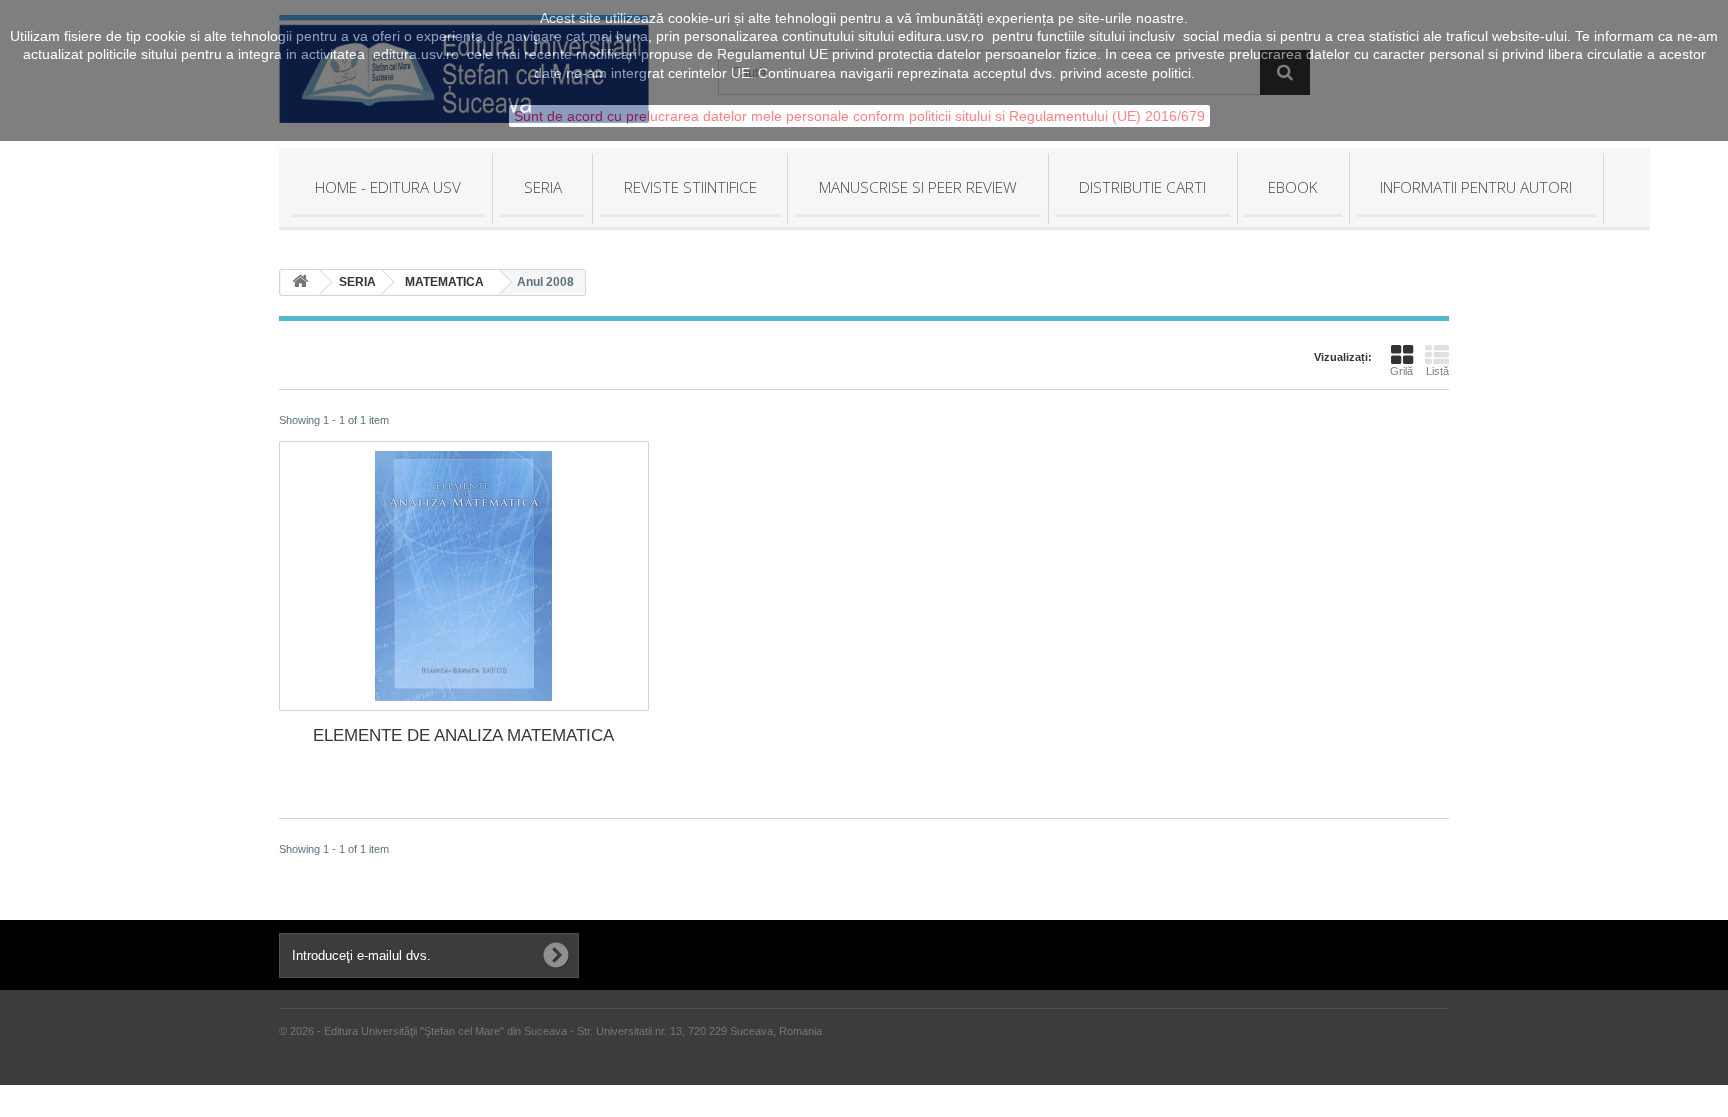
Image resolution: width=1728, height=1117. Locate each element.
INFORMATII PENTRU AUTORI (1476, 187)
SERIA (543, 187)
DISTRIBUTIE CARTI (1142, 187)
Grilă (1401, 371)
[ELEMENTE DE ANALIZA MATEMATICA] (464, 576)
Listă (1437, 371)
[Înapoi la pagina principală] (300, 282)
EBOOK (1293, 187)
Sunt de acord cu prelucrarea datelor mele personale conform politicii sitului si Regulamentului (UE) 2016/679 (859, 116)
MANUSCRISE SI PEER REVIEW (918, 187)
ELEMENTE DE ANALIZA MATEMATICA (463, 735)
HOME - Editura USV (388, 187)
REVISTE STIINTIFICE (690, 187)
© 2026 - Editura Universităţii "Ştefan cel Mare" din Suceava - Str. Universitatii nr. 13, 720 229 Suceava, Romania (550, 1031)
